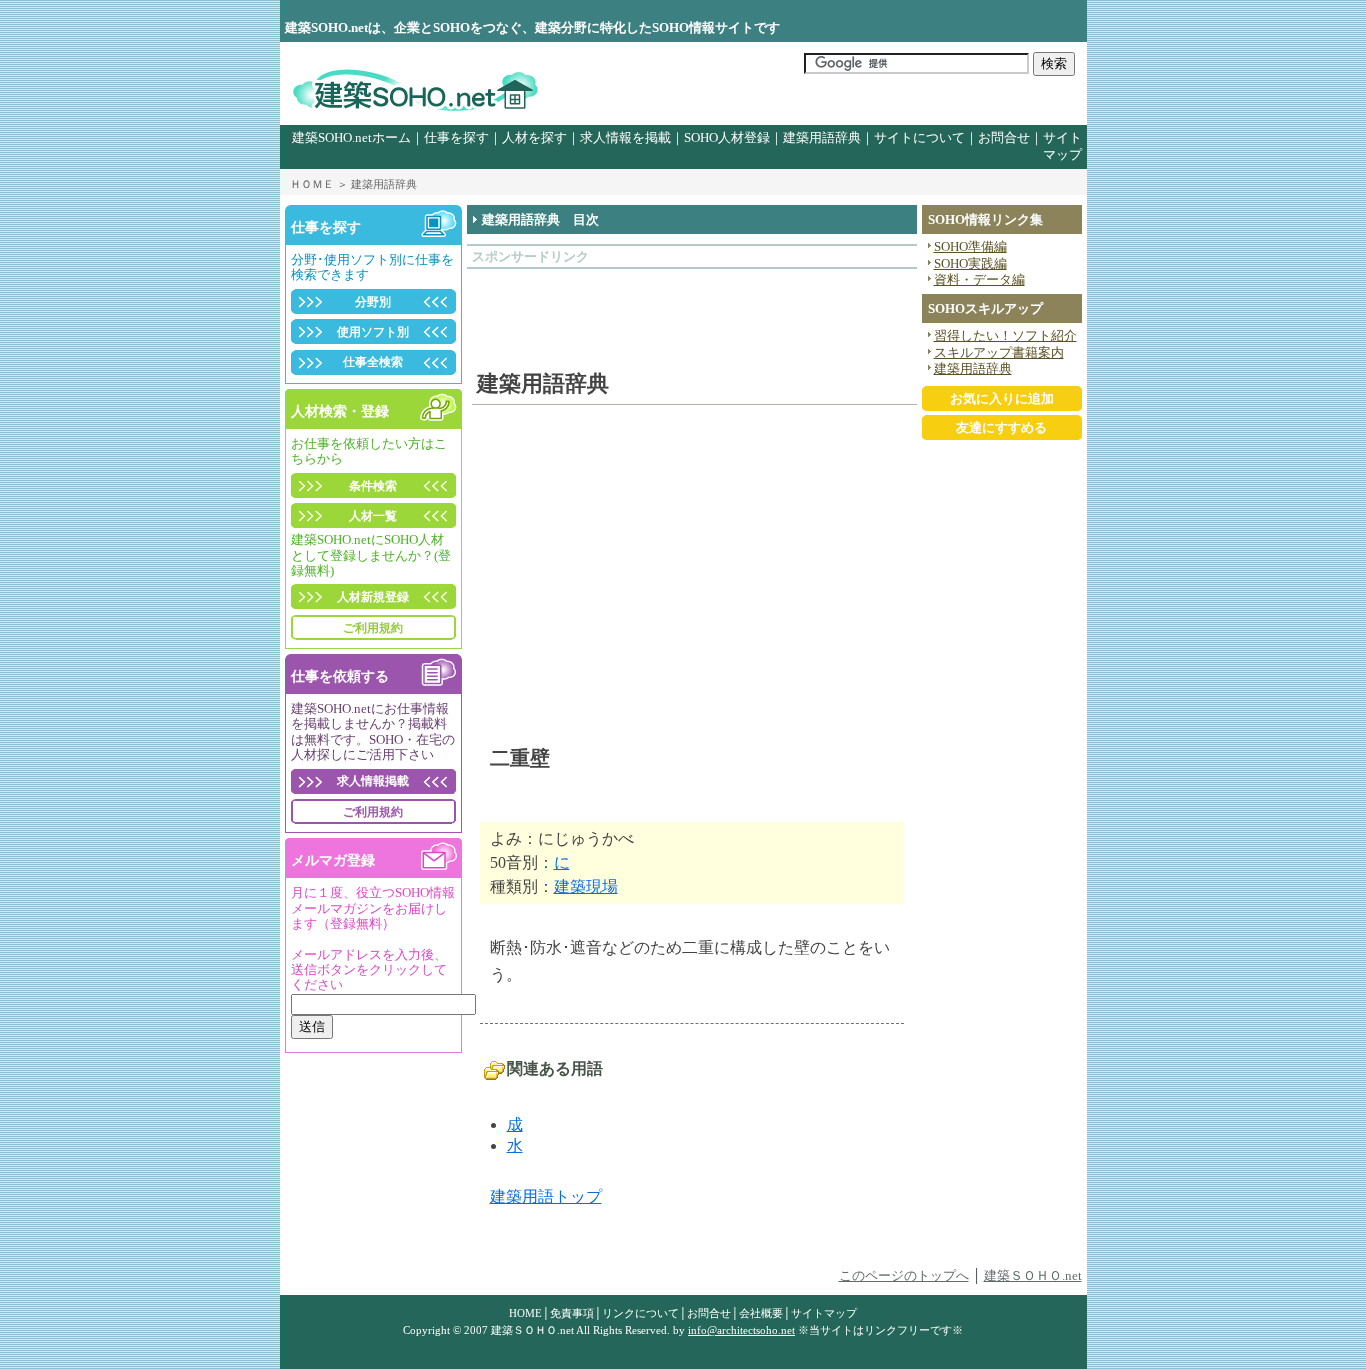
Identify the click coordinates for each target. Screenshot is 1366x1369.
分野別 (373, 302)
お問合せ (1004, 138)
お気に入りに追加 (1002, 399)
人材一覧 (373, 516)
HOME (525, 1313)
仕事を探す (456, 138)
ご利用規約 (373, 628)
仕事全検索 (373, 362)
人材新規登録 (373, 597)
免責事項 (572, 1313)
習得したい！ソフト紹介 (1005, 336)
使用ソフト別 (373, 332)
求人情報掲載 (373, 781)
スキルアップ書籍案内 (999, 353)
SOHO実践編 (970, 264)
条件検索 (373, 486)
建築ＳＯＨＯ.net (1033, 1276)
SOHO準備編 (970, 247)
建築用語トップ (546, 1196)
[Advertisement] (589, 309)
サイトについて (919, 138)
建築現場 (586, 886)
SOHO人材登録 (727, 138)
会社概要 (761, 1313)
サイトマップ (824, 1313)
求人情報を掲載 (625, 138)
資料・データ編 (979, 280)
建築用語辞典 (822, 138)
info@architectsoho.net (741, 1330)
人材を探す (534, 138)
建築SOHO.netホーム (351, 138)
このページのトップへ (904, 1276)
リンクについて (640, 1313)
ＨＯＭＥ (312, 184)
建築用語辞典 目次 (540, 220)
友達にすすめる (1001, 428)
